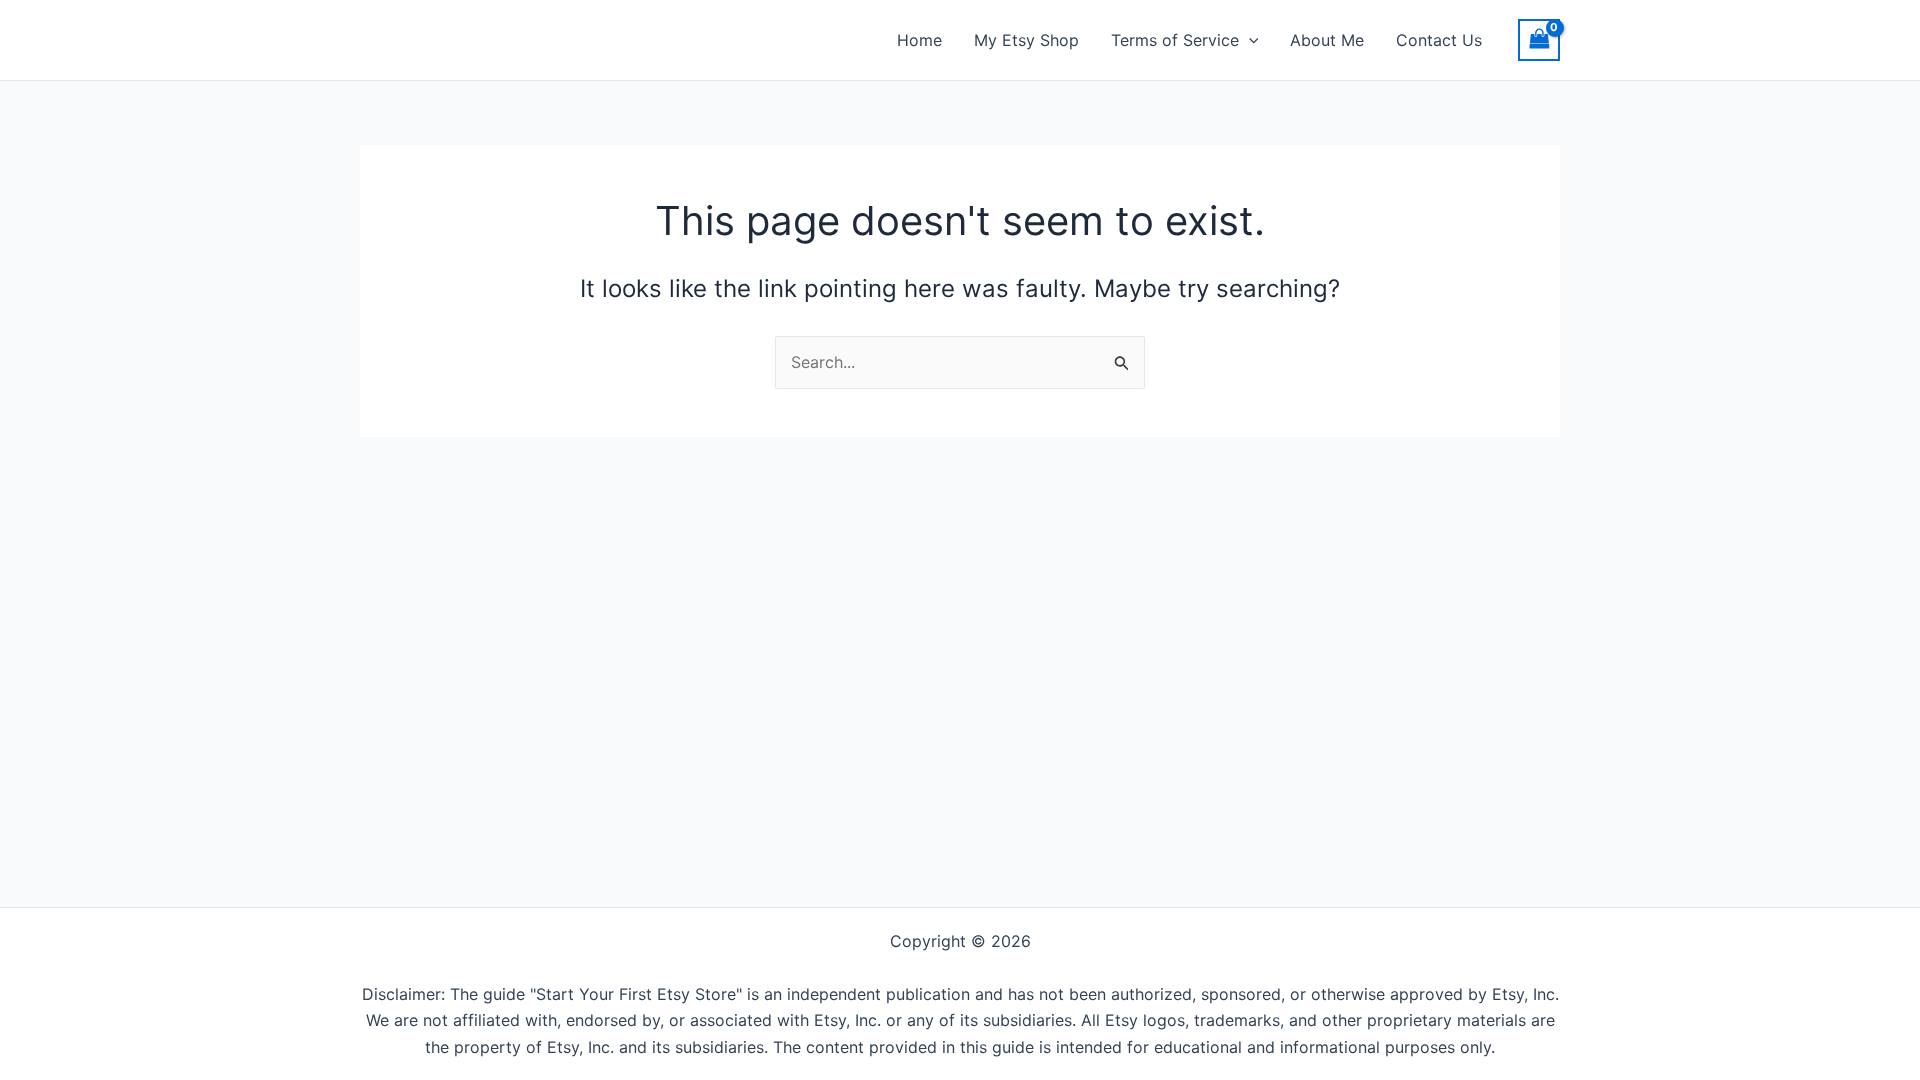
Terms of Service (1175, 40)
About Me (1327, 40)
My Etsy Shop (1026, 40)
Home (919, 40)
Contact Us (1439, 40)
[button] (1249, 40)
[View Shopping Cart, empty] (1539, 39)
